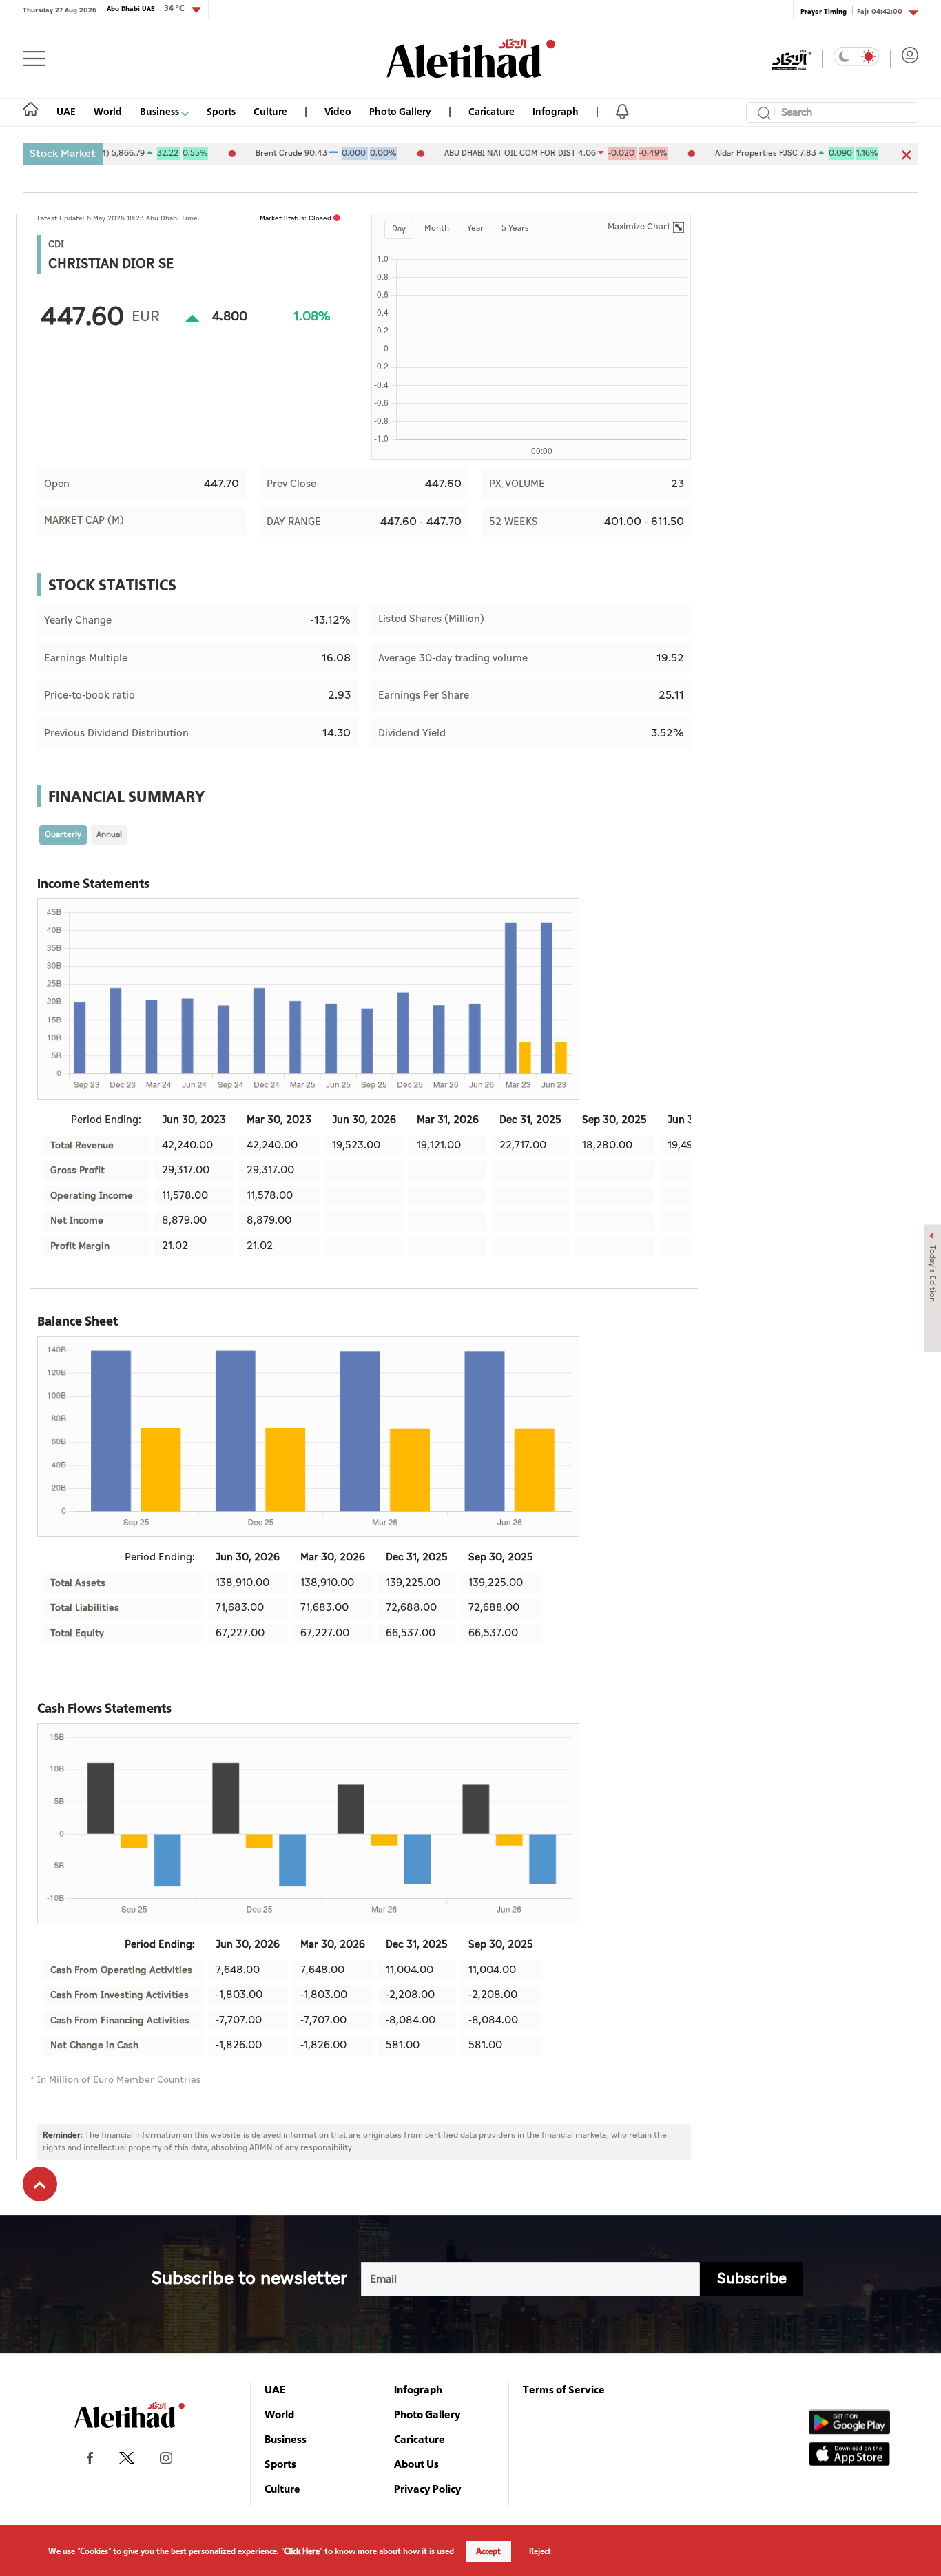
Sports (221, 111)
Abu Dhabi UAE (146, 8)
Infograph (556, 111)
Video (338, 111)
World (108, 111)
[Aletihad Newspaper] (471, 58)
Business (161, 111)
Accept (488, 2551)
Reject (540, 2551)
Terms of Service (564, 2389)
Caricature (492, 111)
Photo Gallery (400, 111)
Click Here (302, 2551)
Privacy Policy (428, 2489)
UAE (66, 111)
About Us (416, 2464)
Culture (270, 111)
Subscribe (752, 2279)
